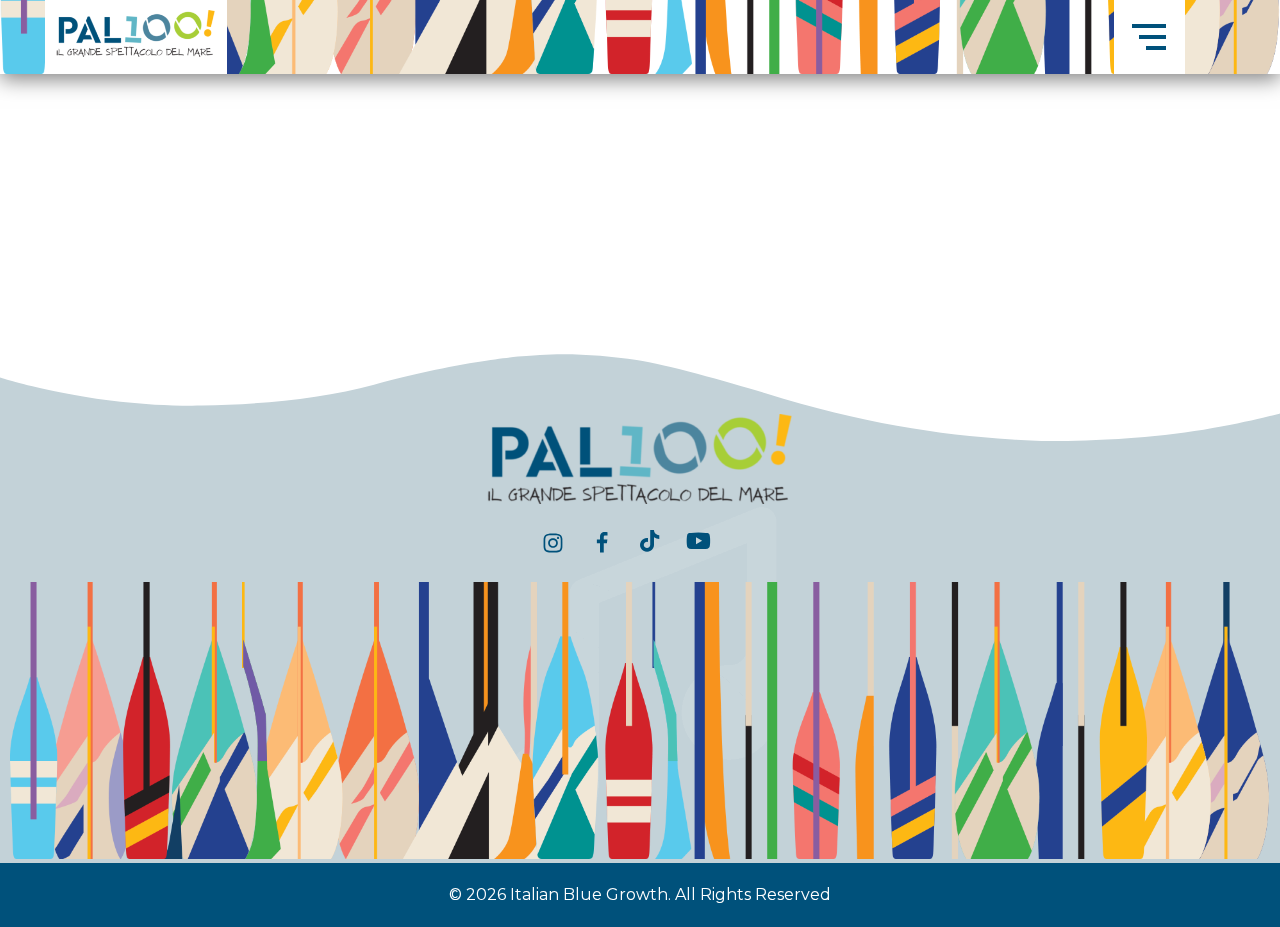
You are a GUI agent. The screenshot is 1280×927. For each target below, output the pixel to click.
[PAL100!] (136, 33)
